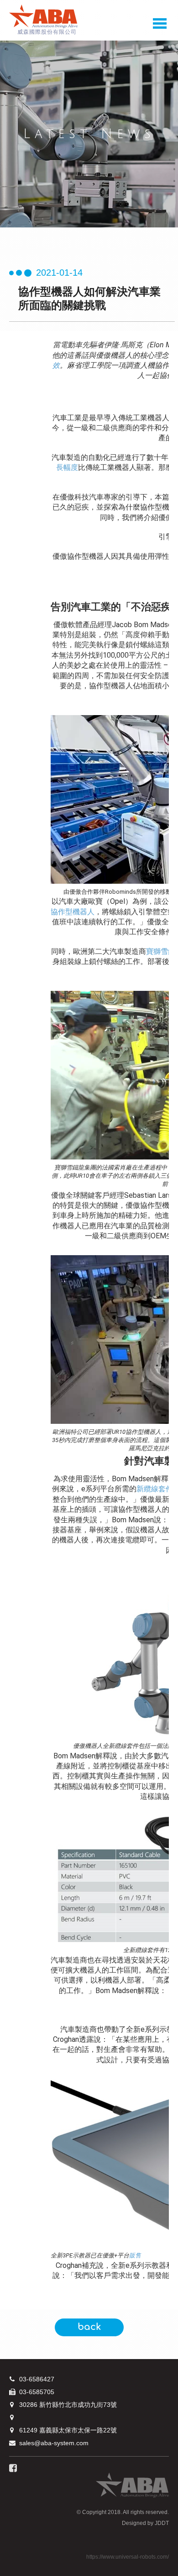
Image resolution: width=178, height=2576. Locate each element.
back (89, 2327)
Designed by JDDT (145, 2523)
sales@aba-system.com (54, 2443)
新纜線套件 (155, 1489)
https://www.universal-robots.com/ (128, 2557)
